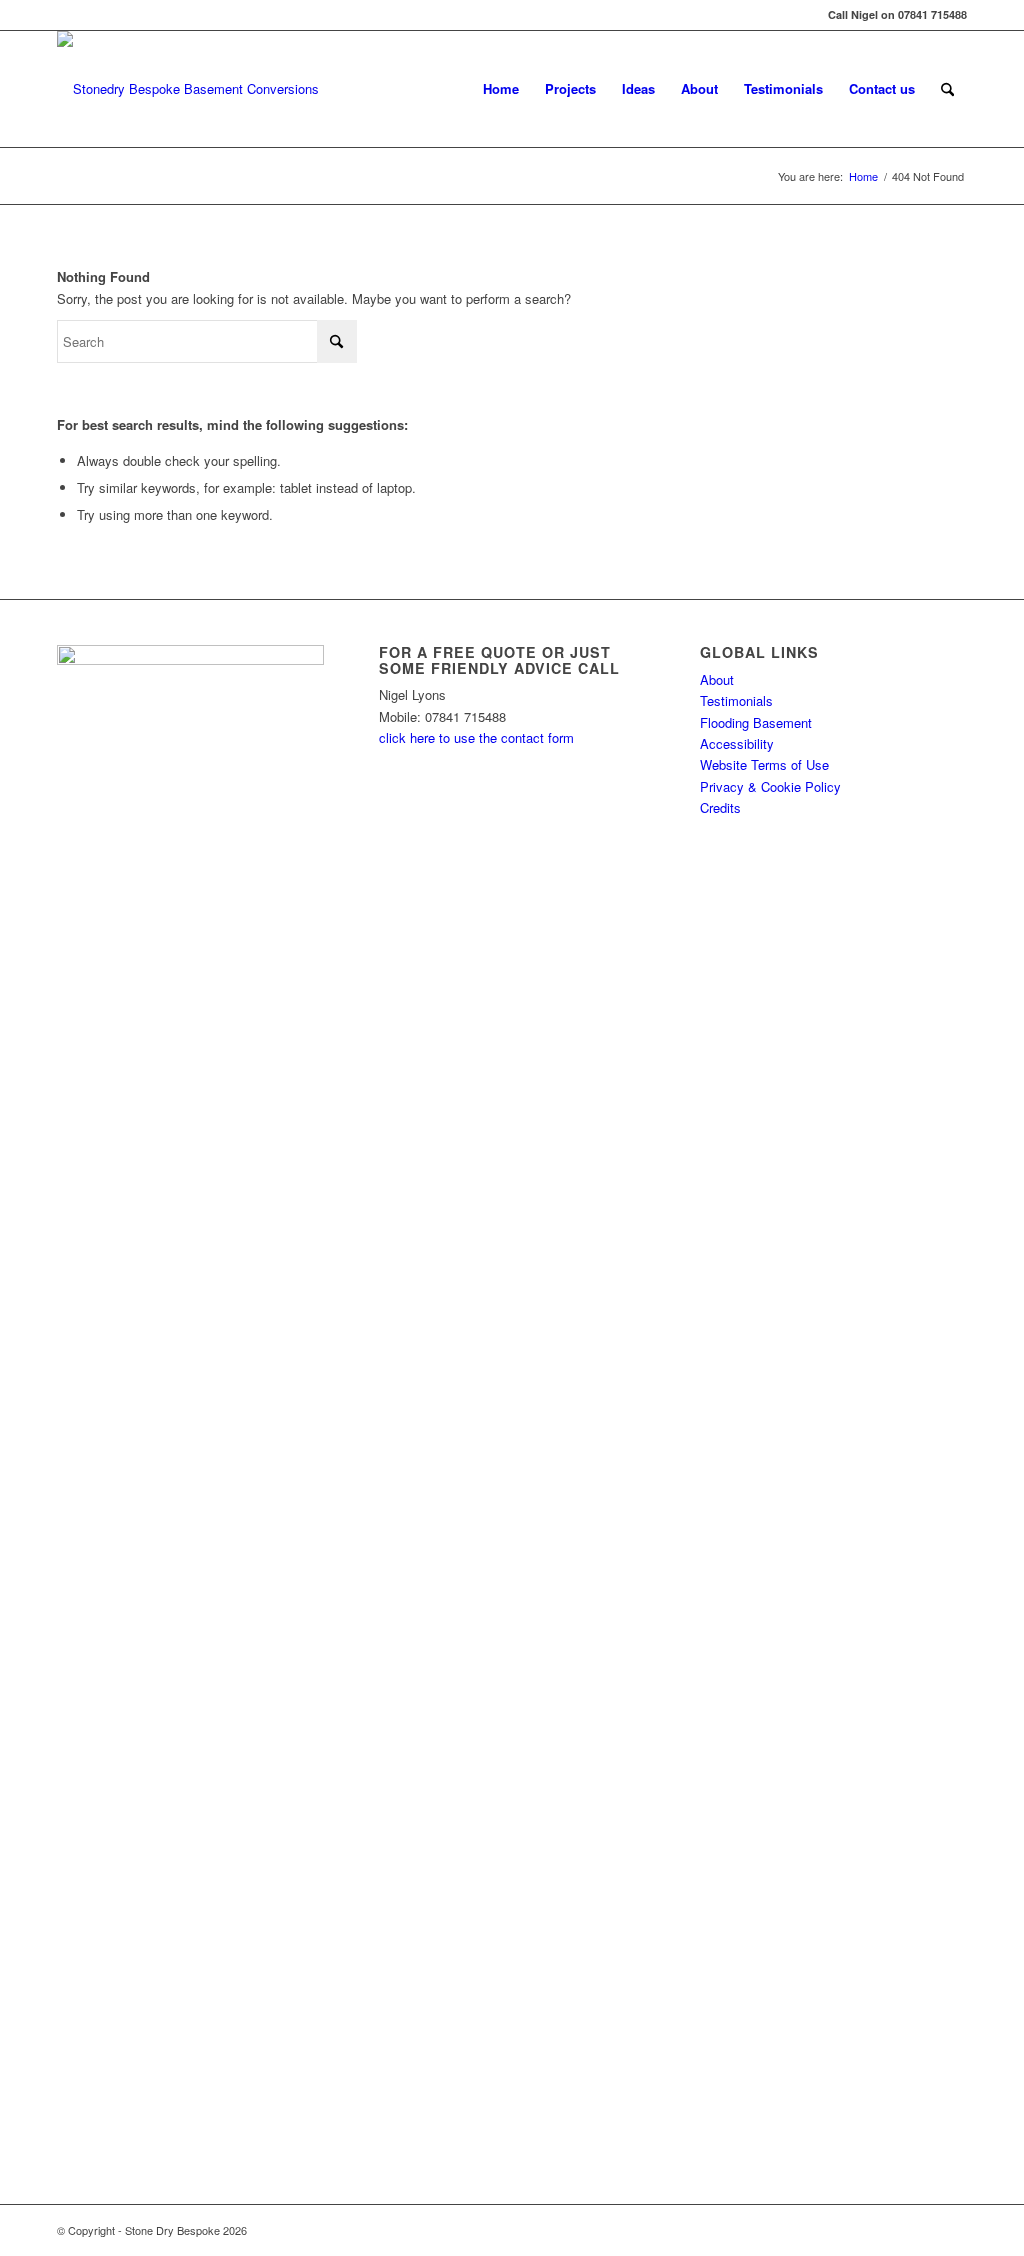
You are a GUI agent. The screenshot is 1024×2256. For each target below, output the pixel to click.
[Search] (947, 89)
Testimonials (736, 700)
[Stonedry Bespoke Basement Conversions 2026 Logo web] (188, 89)
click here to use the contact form (476, 737)
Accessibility (737, 743)
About (717, 679)
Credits (720, 807)
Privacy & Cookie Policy (770, 786)
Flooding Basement (756, 722)
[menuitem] (501, 89)
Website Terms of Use (764, 764)
